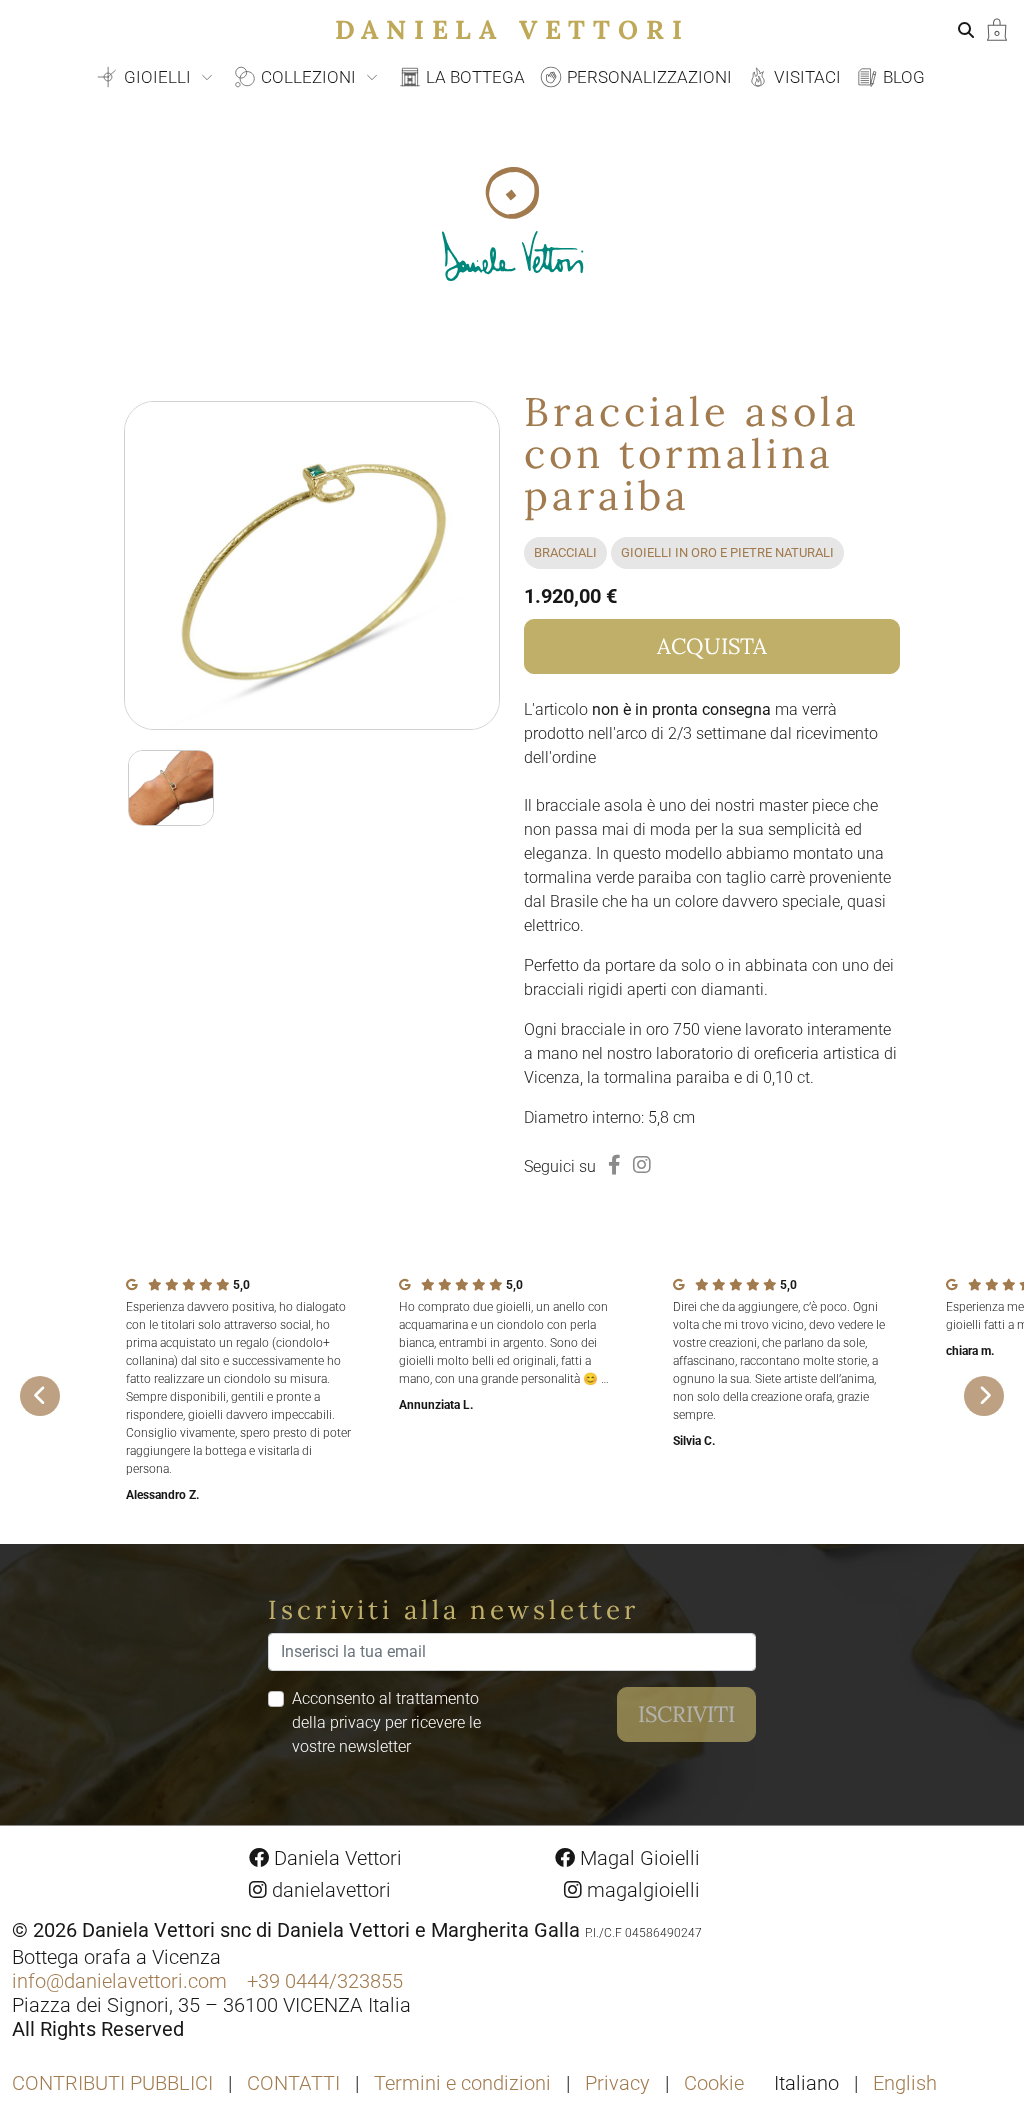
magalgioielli (641, 1890)
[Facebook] (614, 1165)
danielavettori (329, 1890)
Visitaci (805, 77)
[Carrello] (997, 28)
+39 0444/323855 (325, 1981)
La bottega (473, 77)
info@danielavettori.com (119, 1981)
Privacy (617, 2083)
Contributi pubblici (112, 2083)
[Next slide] (984, 1396)
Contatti (293, 2083)
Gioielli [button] (157, 77)
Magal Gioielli (637, 1858)
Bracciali (565, 552)
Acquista (712, 646)
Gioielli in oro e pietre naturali (727, 552)
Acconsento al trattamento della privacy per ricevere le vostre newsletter (386, 1722)
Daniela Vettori (512, 29)
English (905, 2083)
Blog (902, 77)
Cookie (714, 2083)
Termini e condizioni (462, 2083)
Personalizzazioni (647, 77)
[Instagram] (642, 1165)
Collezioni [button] (308, 77)
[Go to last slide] (40, 1396)
